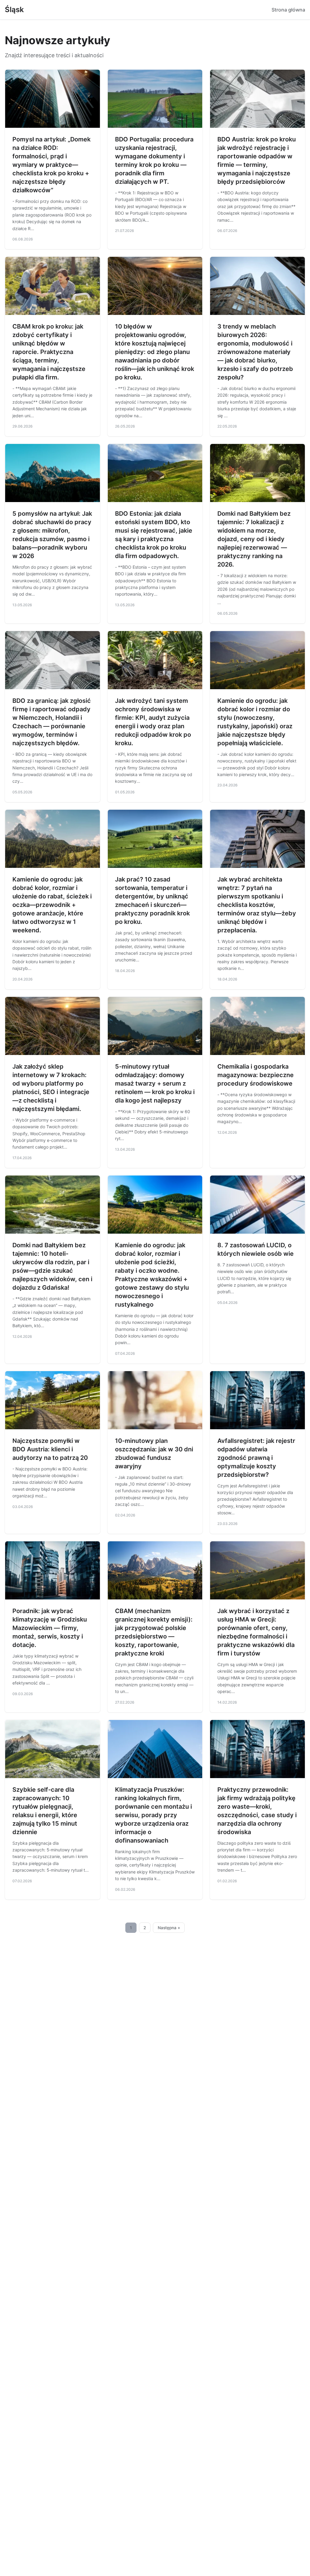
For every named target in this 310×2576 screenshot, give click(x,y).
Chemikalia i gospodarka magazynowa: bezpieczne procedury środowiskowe (256, 1075)
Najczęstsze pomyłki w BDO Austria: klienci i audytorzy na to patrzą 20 (50, 1449)
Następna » (169, 1928)
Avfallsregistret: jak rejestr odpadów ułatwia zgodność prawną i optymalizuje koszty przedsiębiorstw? (256, 1458)
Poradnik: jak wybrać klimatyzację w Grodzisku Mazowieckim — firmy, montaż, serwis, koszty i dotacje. (50, 1628)
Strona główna (288, 10)
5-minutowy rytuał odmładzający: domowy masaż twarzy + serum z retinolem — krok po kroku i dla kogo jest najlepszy (155, 1083)
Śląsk (14, 10)
